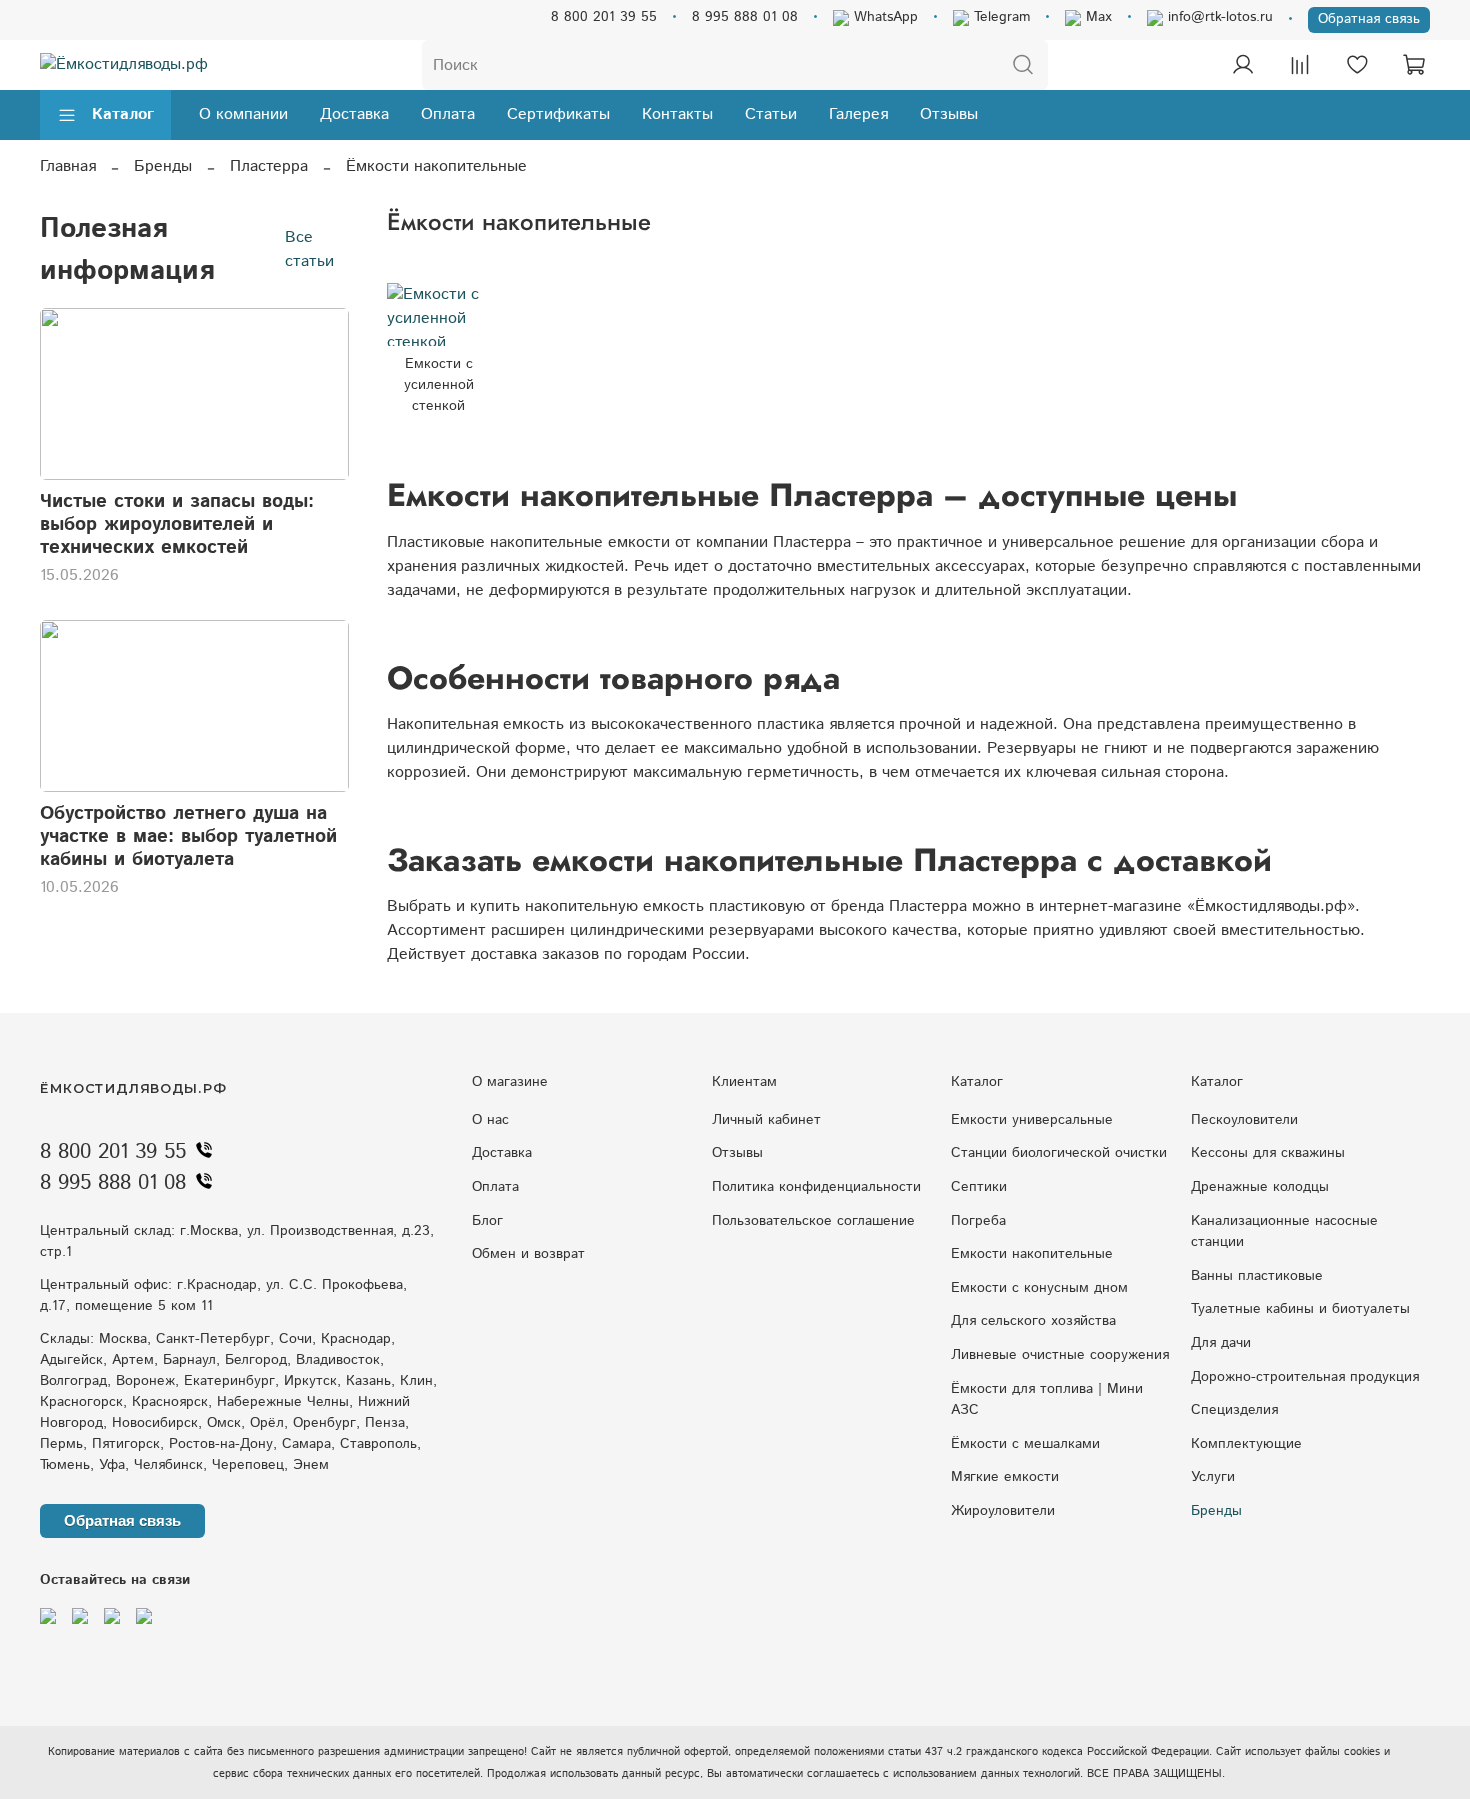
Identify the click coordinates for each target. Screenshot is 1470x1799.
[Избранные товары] (1357, 65)
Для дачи (1221, 1343)
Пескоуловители (1244, 1120)
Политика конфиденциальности (816, 1187)
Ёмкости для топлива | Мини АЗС (1047, 1400)
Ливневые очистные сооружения (1060, 1355)
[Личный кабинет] (1243, 65)
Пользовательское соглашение (813, 1221)
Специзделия (1234, 1410)
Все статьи (309, 249)
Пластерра (269, 166)
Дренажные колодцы (1260, 1187)
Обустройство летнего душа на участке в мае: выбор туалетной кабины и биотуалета (188, 836)
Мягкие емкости (1005, 1477)
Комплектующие (1246, 1444)
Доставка (354, 114)
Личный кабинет (766, 1120)
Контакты (677, 114)
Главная (68, 166)
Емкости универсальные (1032, 1120)
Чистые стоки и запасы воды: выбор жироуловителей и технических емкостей (177, 524)
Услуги (1213, 1477)
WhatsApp (883, 17)
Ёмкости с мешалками (1025, 1444)
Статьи (771, 114)
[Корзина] (1414, 65)
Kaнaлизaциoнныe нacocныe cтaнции (1284, 1232)
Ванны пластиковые (1257, 1276)
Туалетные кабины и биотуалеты (1300, 1309)
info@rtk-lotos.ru (1218, 17)
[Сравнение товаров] (1300, 65)
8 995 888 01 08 (745, 17)
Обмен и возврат (528, 1254)
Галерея (858, 114)
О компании (243, 114)
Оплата (448, 114)
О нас (490, 1120)
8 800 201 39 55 (604, 17)
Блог (487, 1221)
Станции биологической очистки (1059, 1153)
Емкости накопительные (1032, 1254)
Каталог (123, 114)
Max (1096, 17)
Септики (979, 1187)
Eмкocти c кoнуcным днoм (1039, 1288)
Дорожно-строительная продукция (1305, 1377)
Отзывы (949, 114)
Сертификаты (558, 114)
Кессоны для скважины (1268, 1153)
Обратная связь (1369, 19)
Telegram (999, 17)
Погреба (978, 1221)
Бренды (163, 166)
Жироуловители (1003, 1511)
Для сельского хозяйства (1033, 1321)
